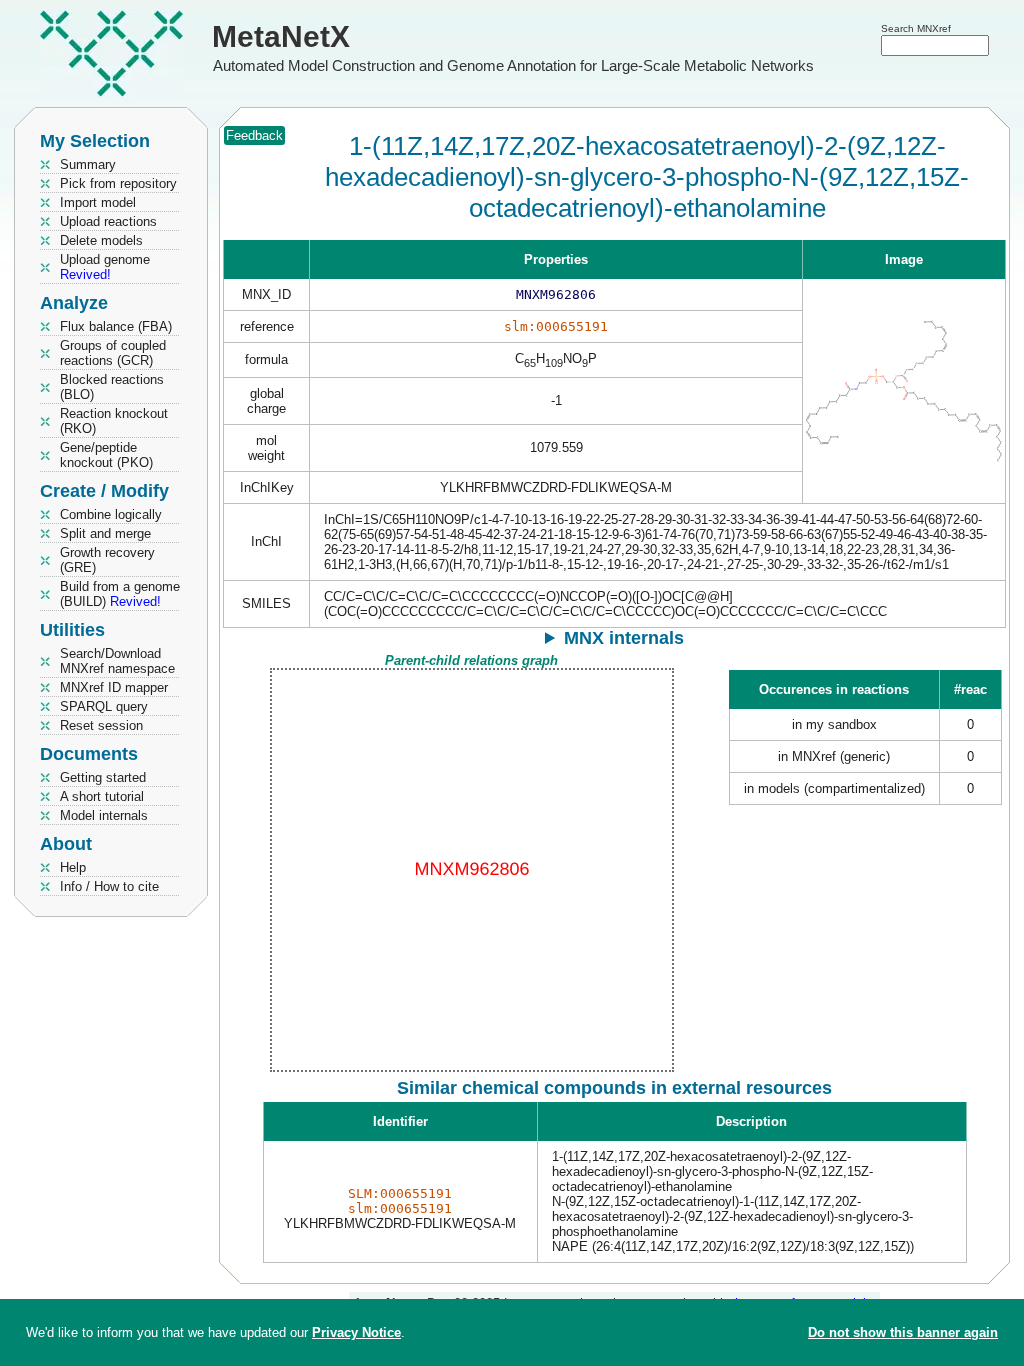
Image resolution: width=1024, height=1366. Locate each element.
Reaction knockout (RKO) (114, 421)
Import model (98, 202)
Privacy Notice (356, 1332)
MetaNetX (281, 36)
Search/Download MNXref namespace (117, 661)
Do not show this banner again (903, 1332)
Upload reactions (108, 221)
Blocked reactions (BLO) (112, 387)
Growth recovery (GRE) (107, 560)
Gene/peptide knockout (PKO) (106, 455)
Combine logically (111, 514)
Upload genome (105, 267)
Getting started (103, 777)
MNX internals (624, 638)
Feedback (254, 135)
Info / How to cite (109, 886)
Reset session (101, 725)
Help (73, 867)
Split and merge (105, 533)
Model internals (104, 815)
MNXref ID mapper (114, 687)
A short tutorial (102, 796)
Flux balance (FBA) (116, 326)
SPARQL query (104, 706)
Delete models (101, 240)
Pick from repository (118, 183)
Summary (88, 164)
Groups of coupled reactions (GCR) (113, 353)
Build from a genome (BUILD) (120, 594)
